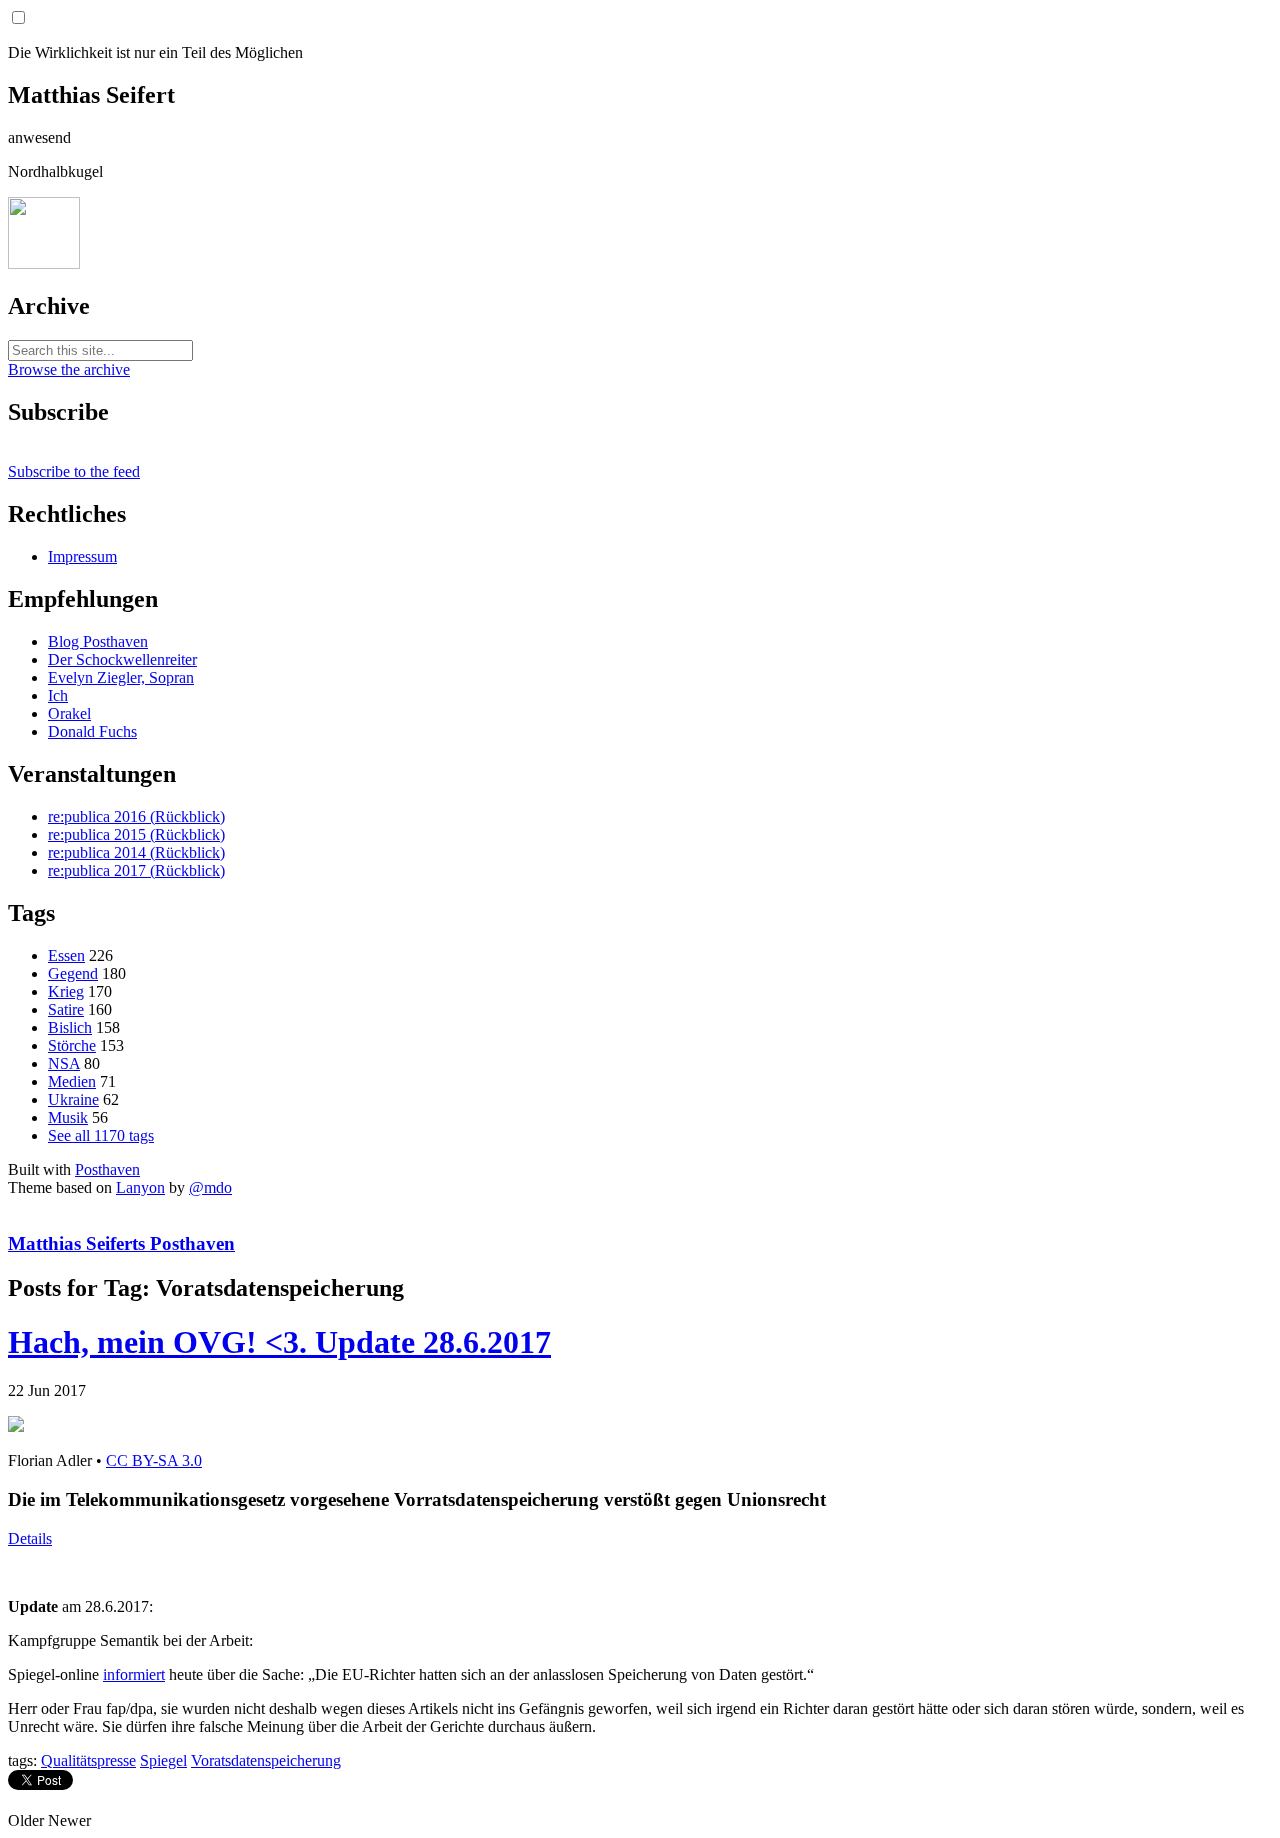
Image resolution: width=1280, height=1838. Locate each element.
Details (30, 1538)
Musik (68, 1117)
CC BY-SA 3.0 (154, 1460)
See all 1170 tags (101, 1135)
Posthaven (107, 1169)
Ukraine (73, 1099)
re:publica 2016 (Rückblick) (136, 816)
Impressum (82, 556)
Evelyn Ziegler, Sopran (121, 677)
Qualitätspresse (88, 1760)
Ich (58, 695)
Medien (72, 1081)
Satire (66, 1009)
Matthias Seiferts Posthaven (121, 1243)
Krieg (66, 991)
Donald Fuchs (92, 731)
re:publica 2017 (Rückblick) (136, 870)
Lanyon (140, 1187)
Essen (66, 955)
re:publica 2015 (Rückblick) (136, 834)
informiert (134, 1674)
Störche (72, 1045)
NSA (64, 1063)
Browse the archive (69, 369)
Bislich (70, 1027)
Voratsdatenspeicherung (266, 1760)
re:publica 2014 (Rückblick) (136, 852)
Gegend (73, 973)
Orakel (69, 713)
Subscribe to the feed (74, 471)
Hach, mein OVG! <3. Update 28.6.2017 (279, 1342)
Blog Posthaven (98, 641)
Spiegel (163, 1760)
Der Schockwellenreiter (122, 659)
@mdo (210, 1187)
